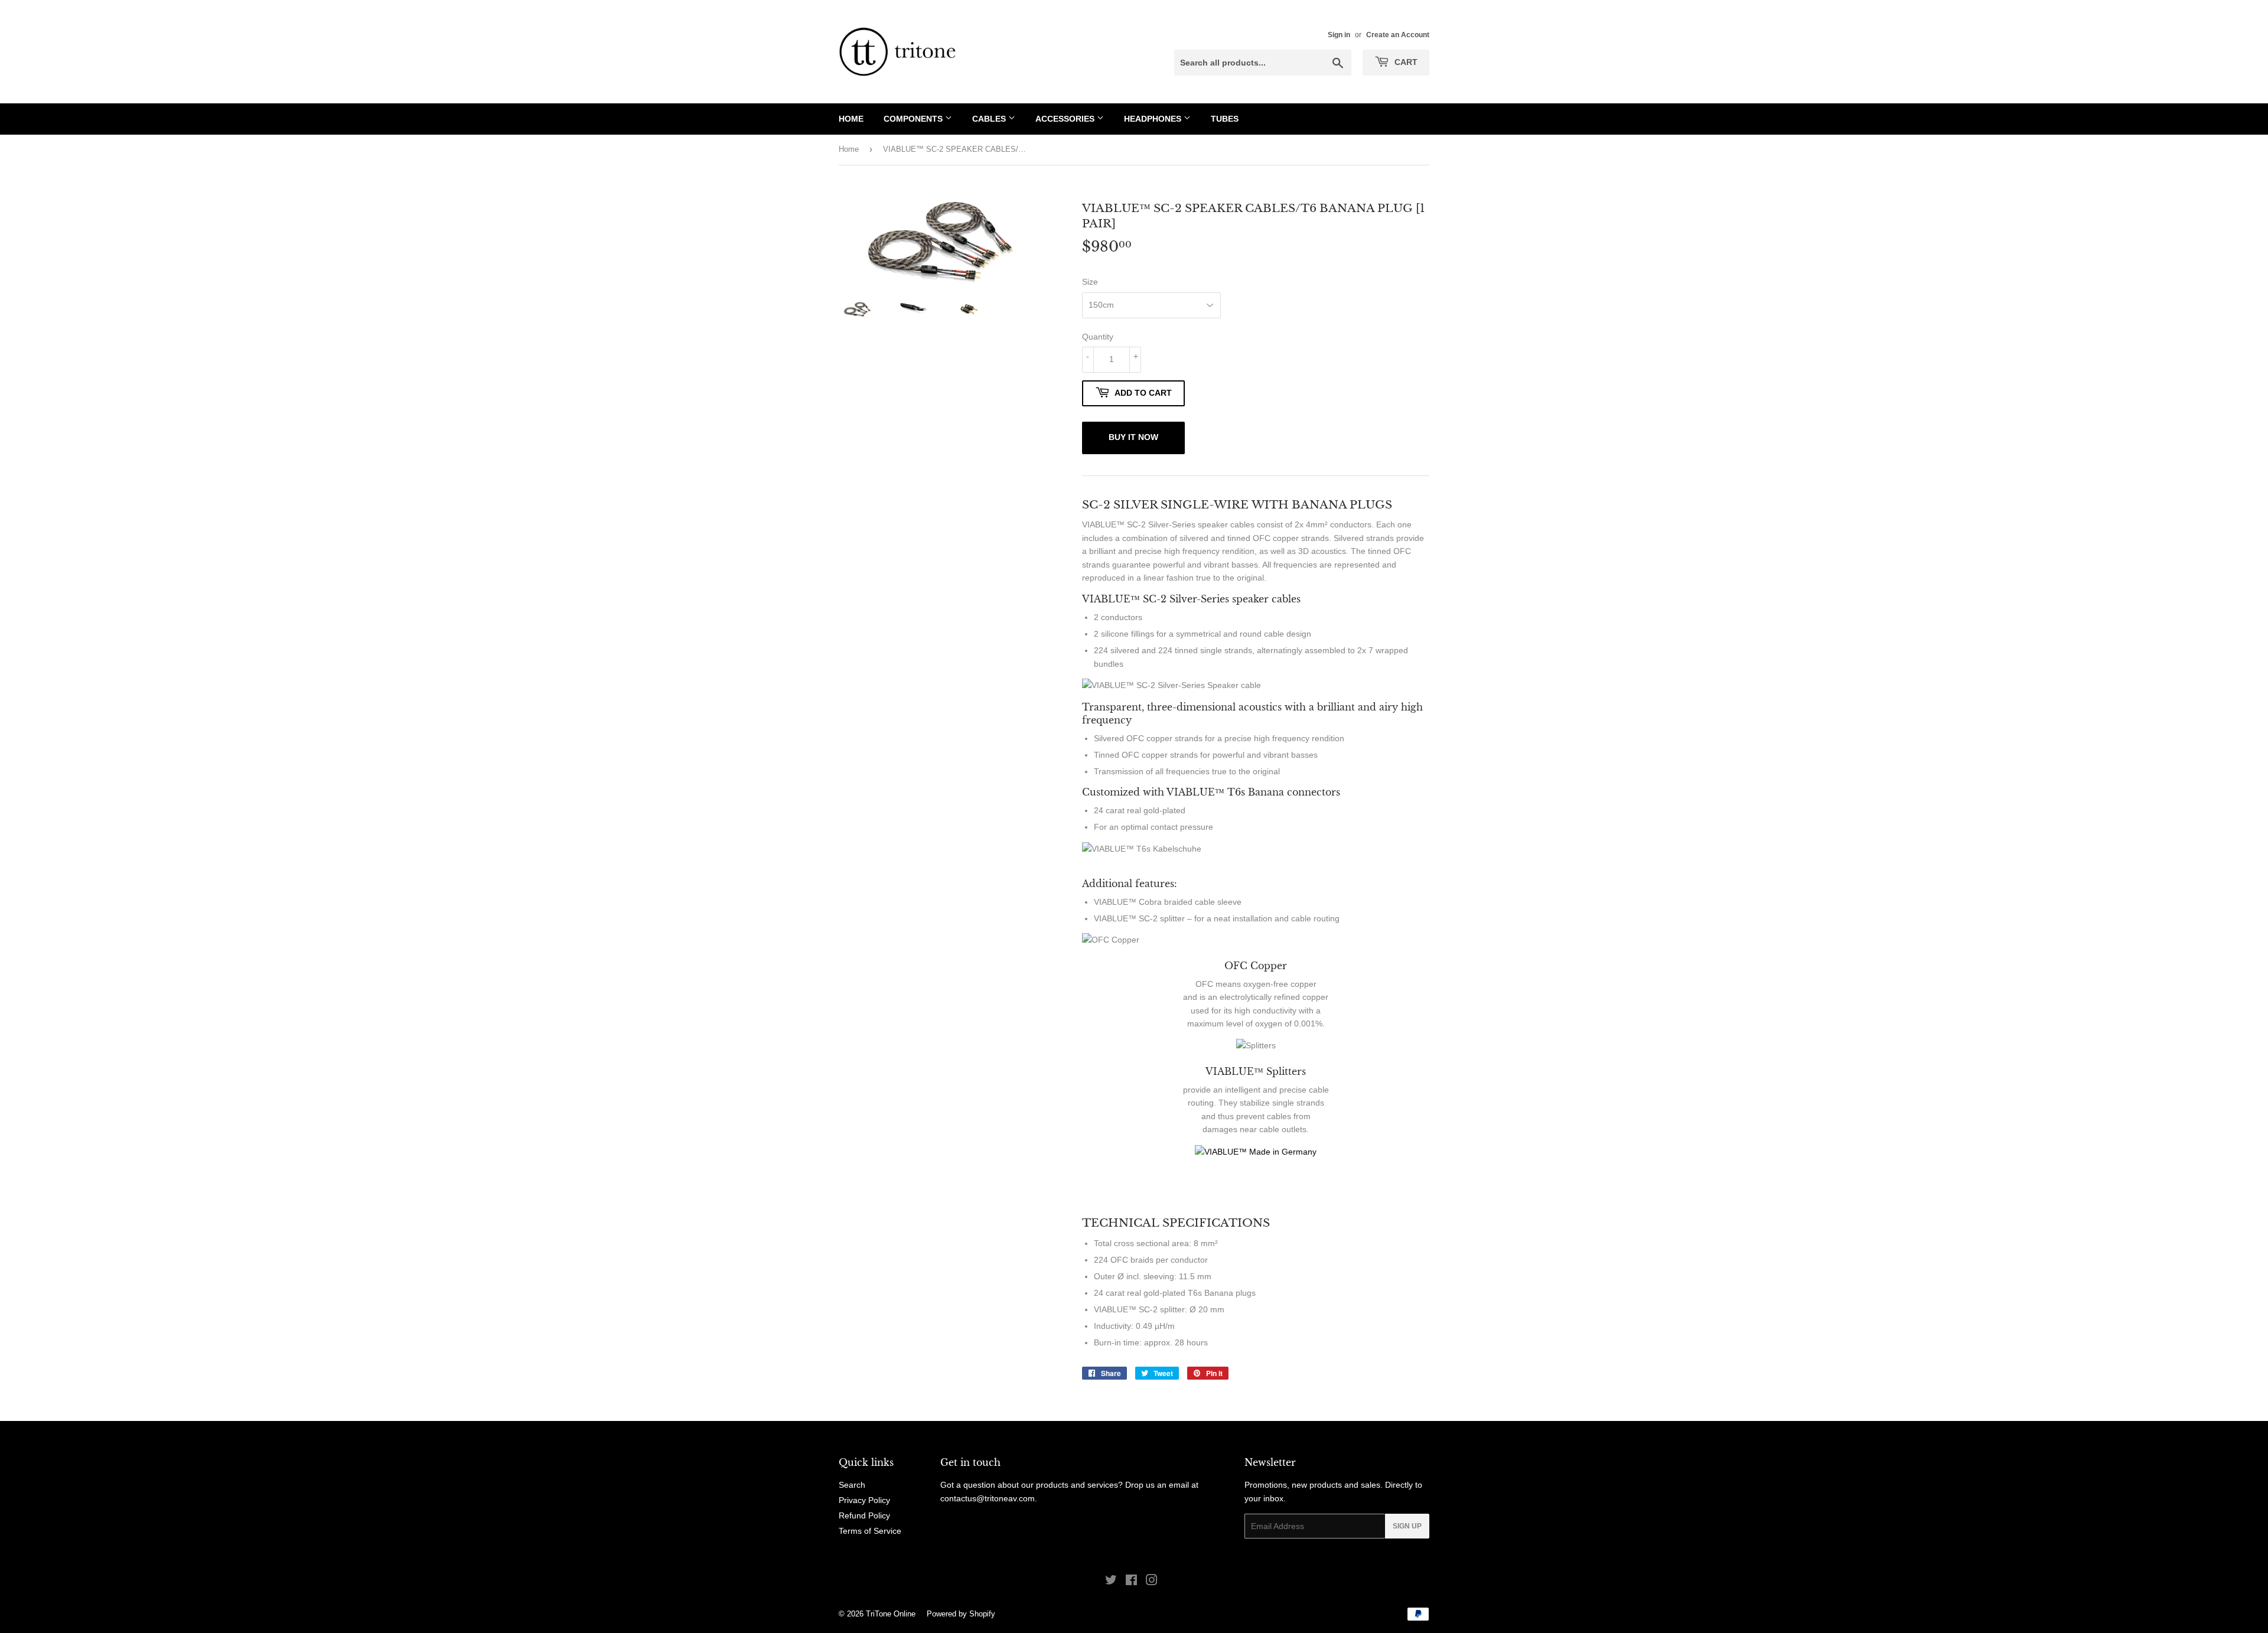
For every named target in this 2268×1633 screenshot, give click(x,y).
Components (914, 119)
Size (1090, 282)
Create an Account (1398, 35)
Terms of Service (870, 1531)
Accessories (1066, 119)
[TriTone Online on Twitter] (1111, 1582)
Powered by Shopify (961, 1614)
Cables (990, 119)
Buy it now (1133, 437)
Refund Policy (864, 1515)
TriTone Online (891, 1614)
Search (852, 1485)
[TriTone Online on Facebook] (1131, 1582)
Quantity (1098, 337)
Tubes (1225, 119)
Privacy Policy (864, 1500)
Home (851, 119)
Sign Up (1407, 1526)
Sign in (1339, 35)
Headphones (1154, 119)
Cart (1405, 62)
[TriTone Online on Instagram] (1152, 1582)
